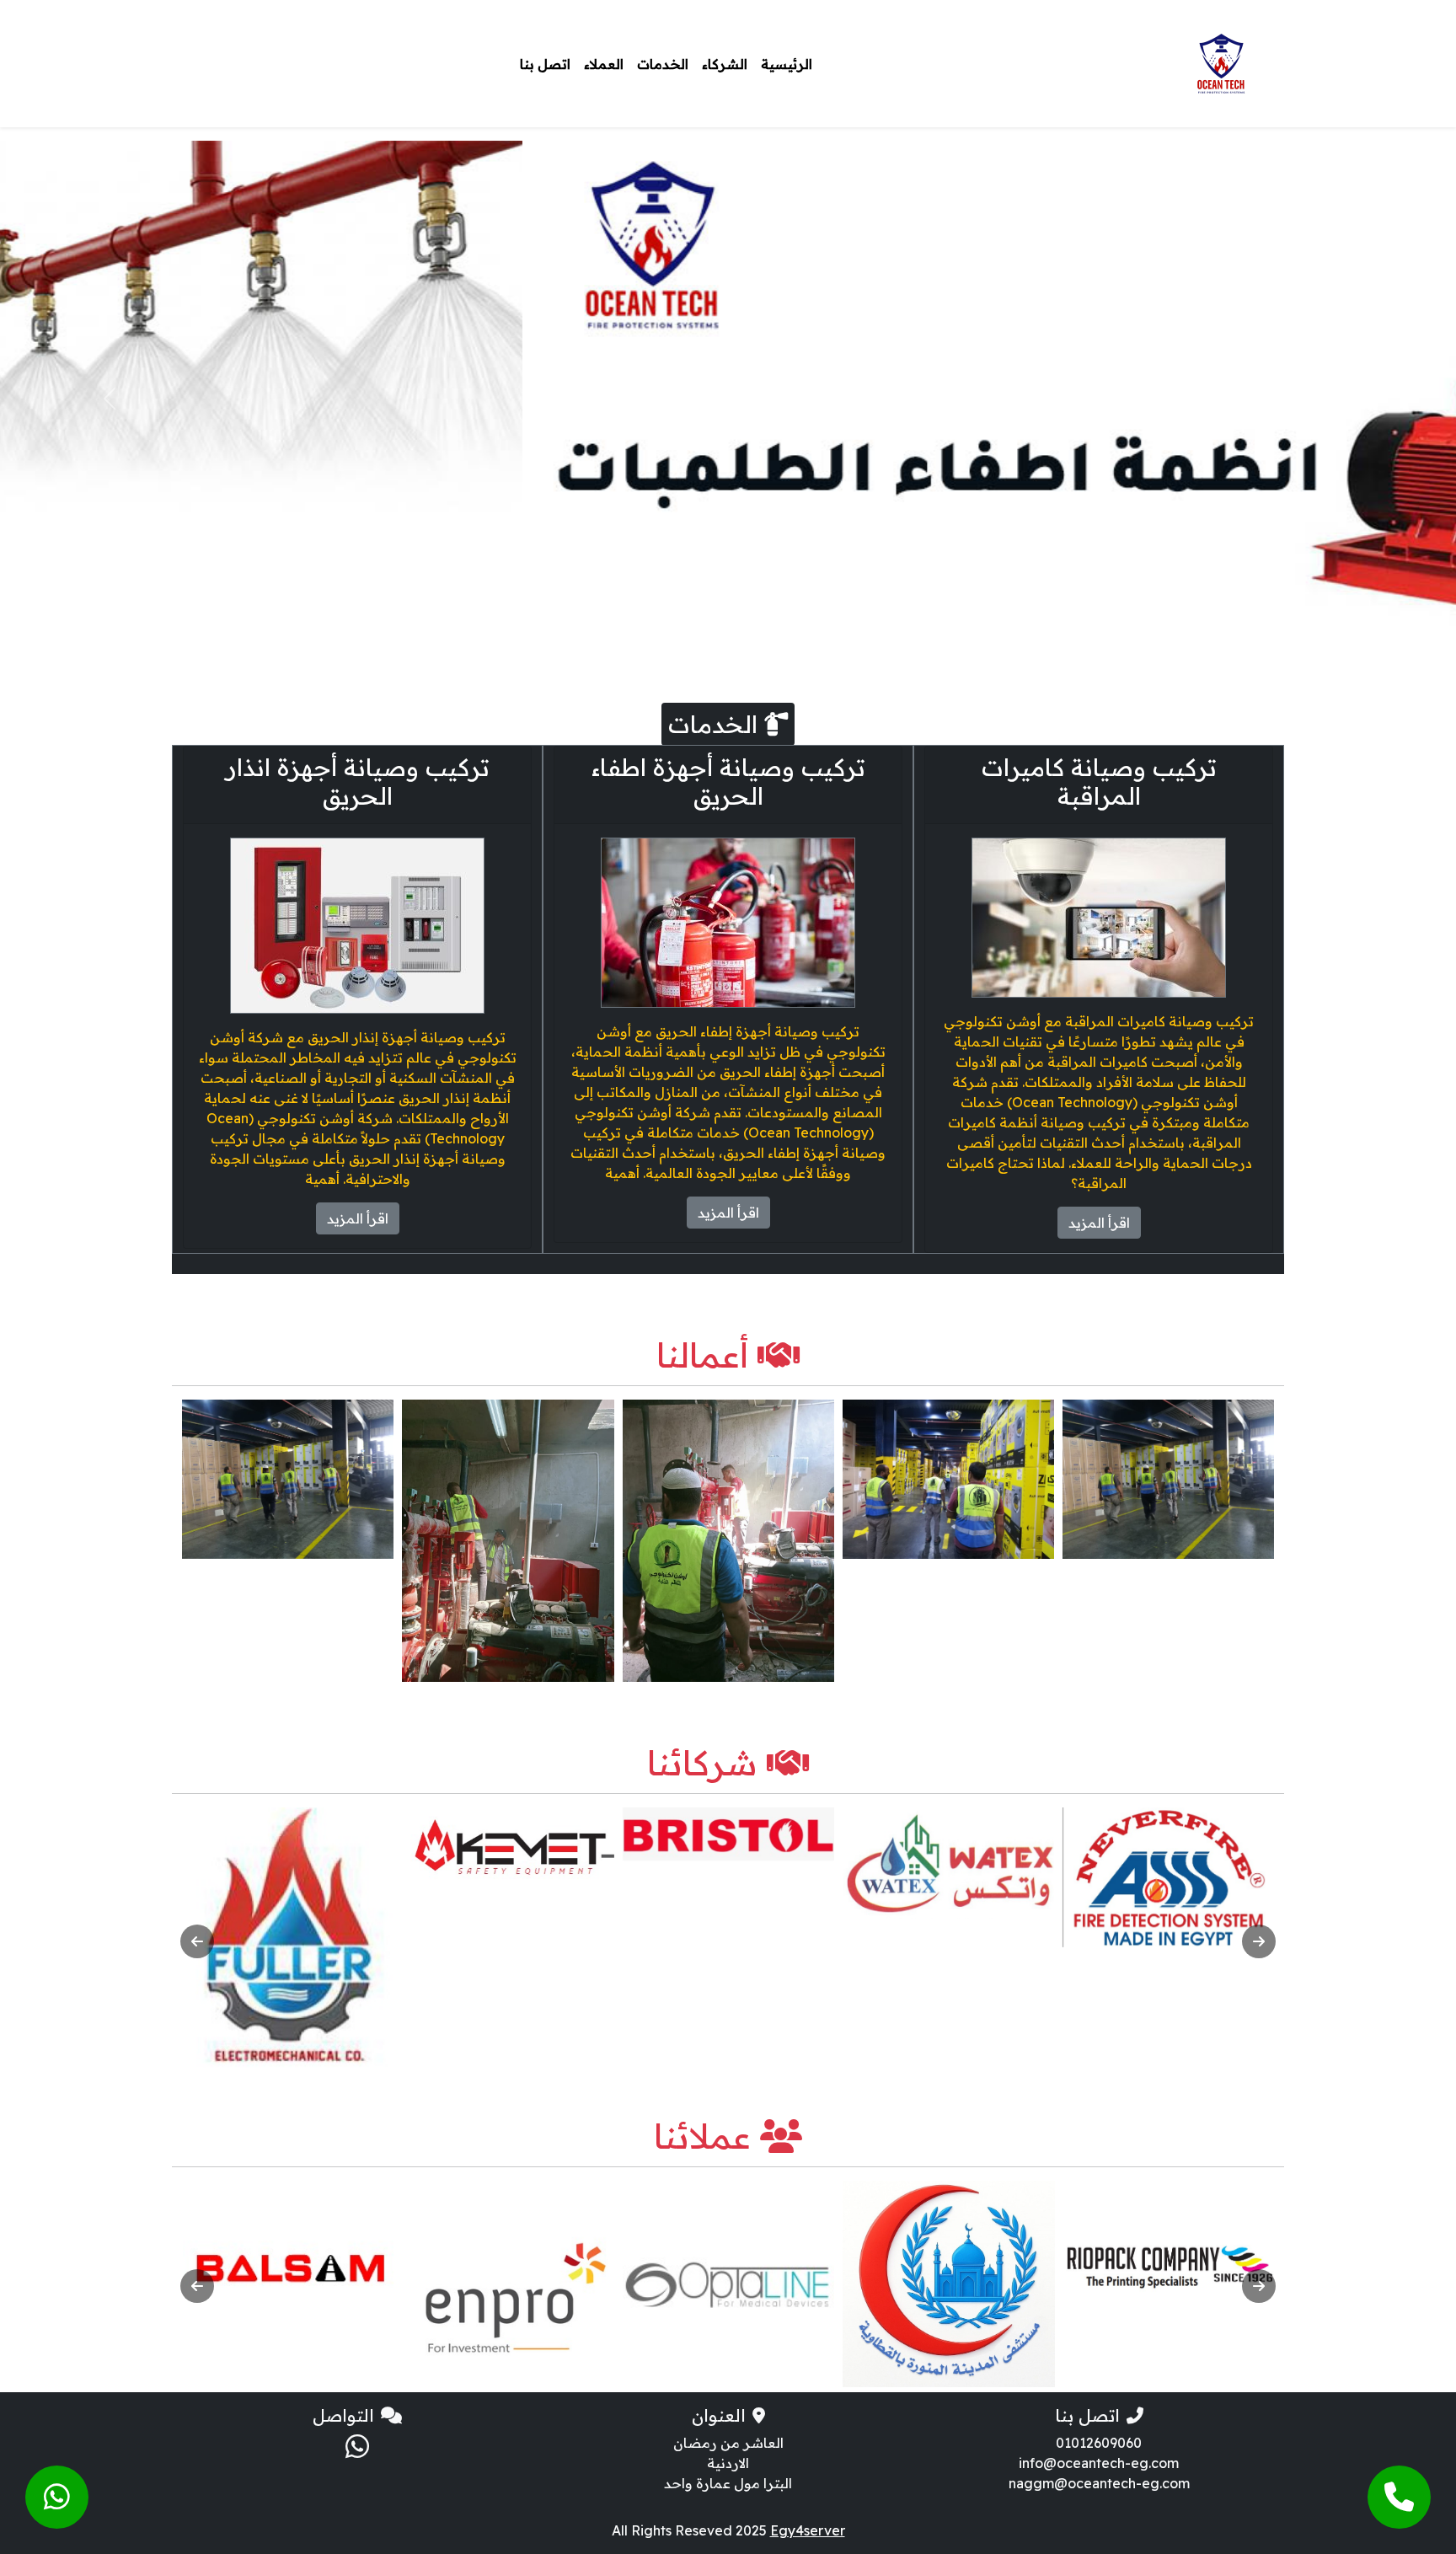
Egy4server (808, 2530)
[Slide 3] (713, 633)
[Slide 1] (773, 633)
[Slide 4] (682, 633)
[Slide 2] (743, 633)
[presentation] (197, 1941)
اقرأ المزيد (1099, 1223)
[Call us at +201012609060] (1399, 2497)
